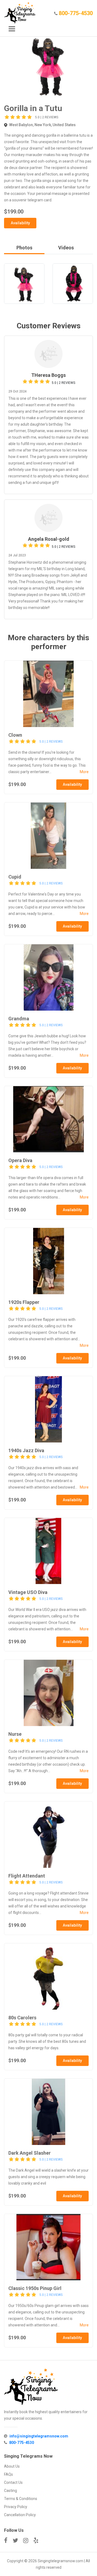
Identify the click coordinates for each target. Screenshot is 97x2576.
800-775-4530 (76, 13)
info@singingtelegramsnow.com (39, 2436)
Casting (11, 2491)
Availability (20, 223)
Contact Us (13, 2482)
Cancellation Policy (20, 2515)
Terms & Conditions (21, 2499)
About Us (12, 2466)
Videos (66, 248)
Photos (24, 248)
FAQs (8, 2474)
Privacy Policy (16, 2507)
